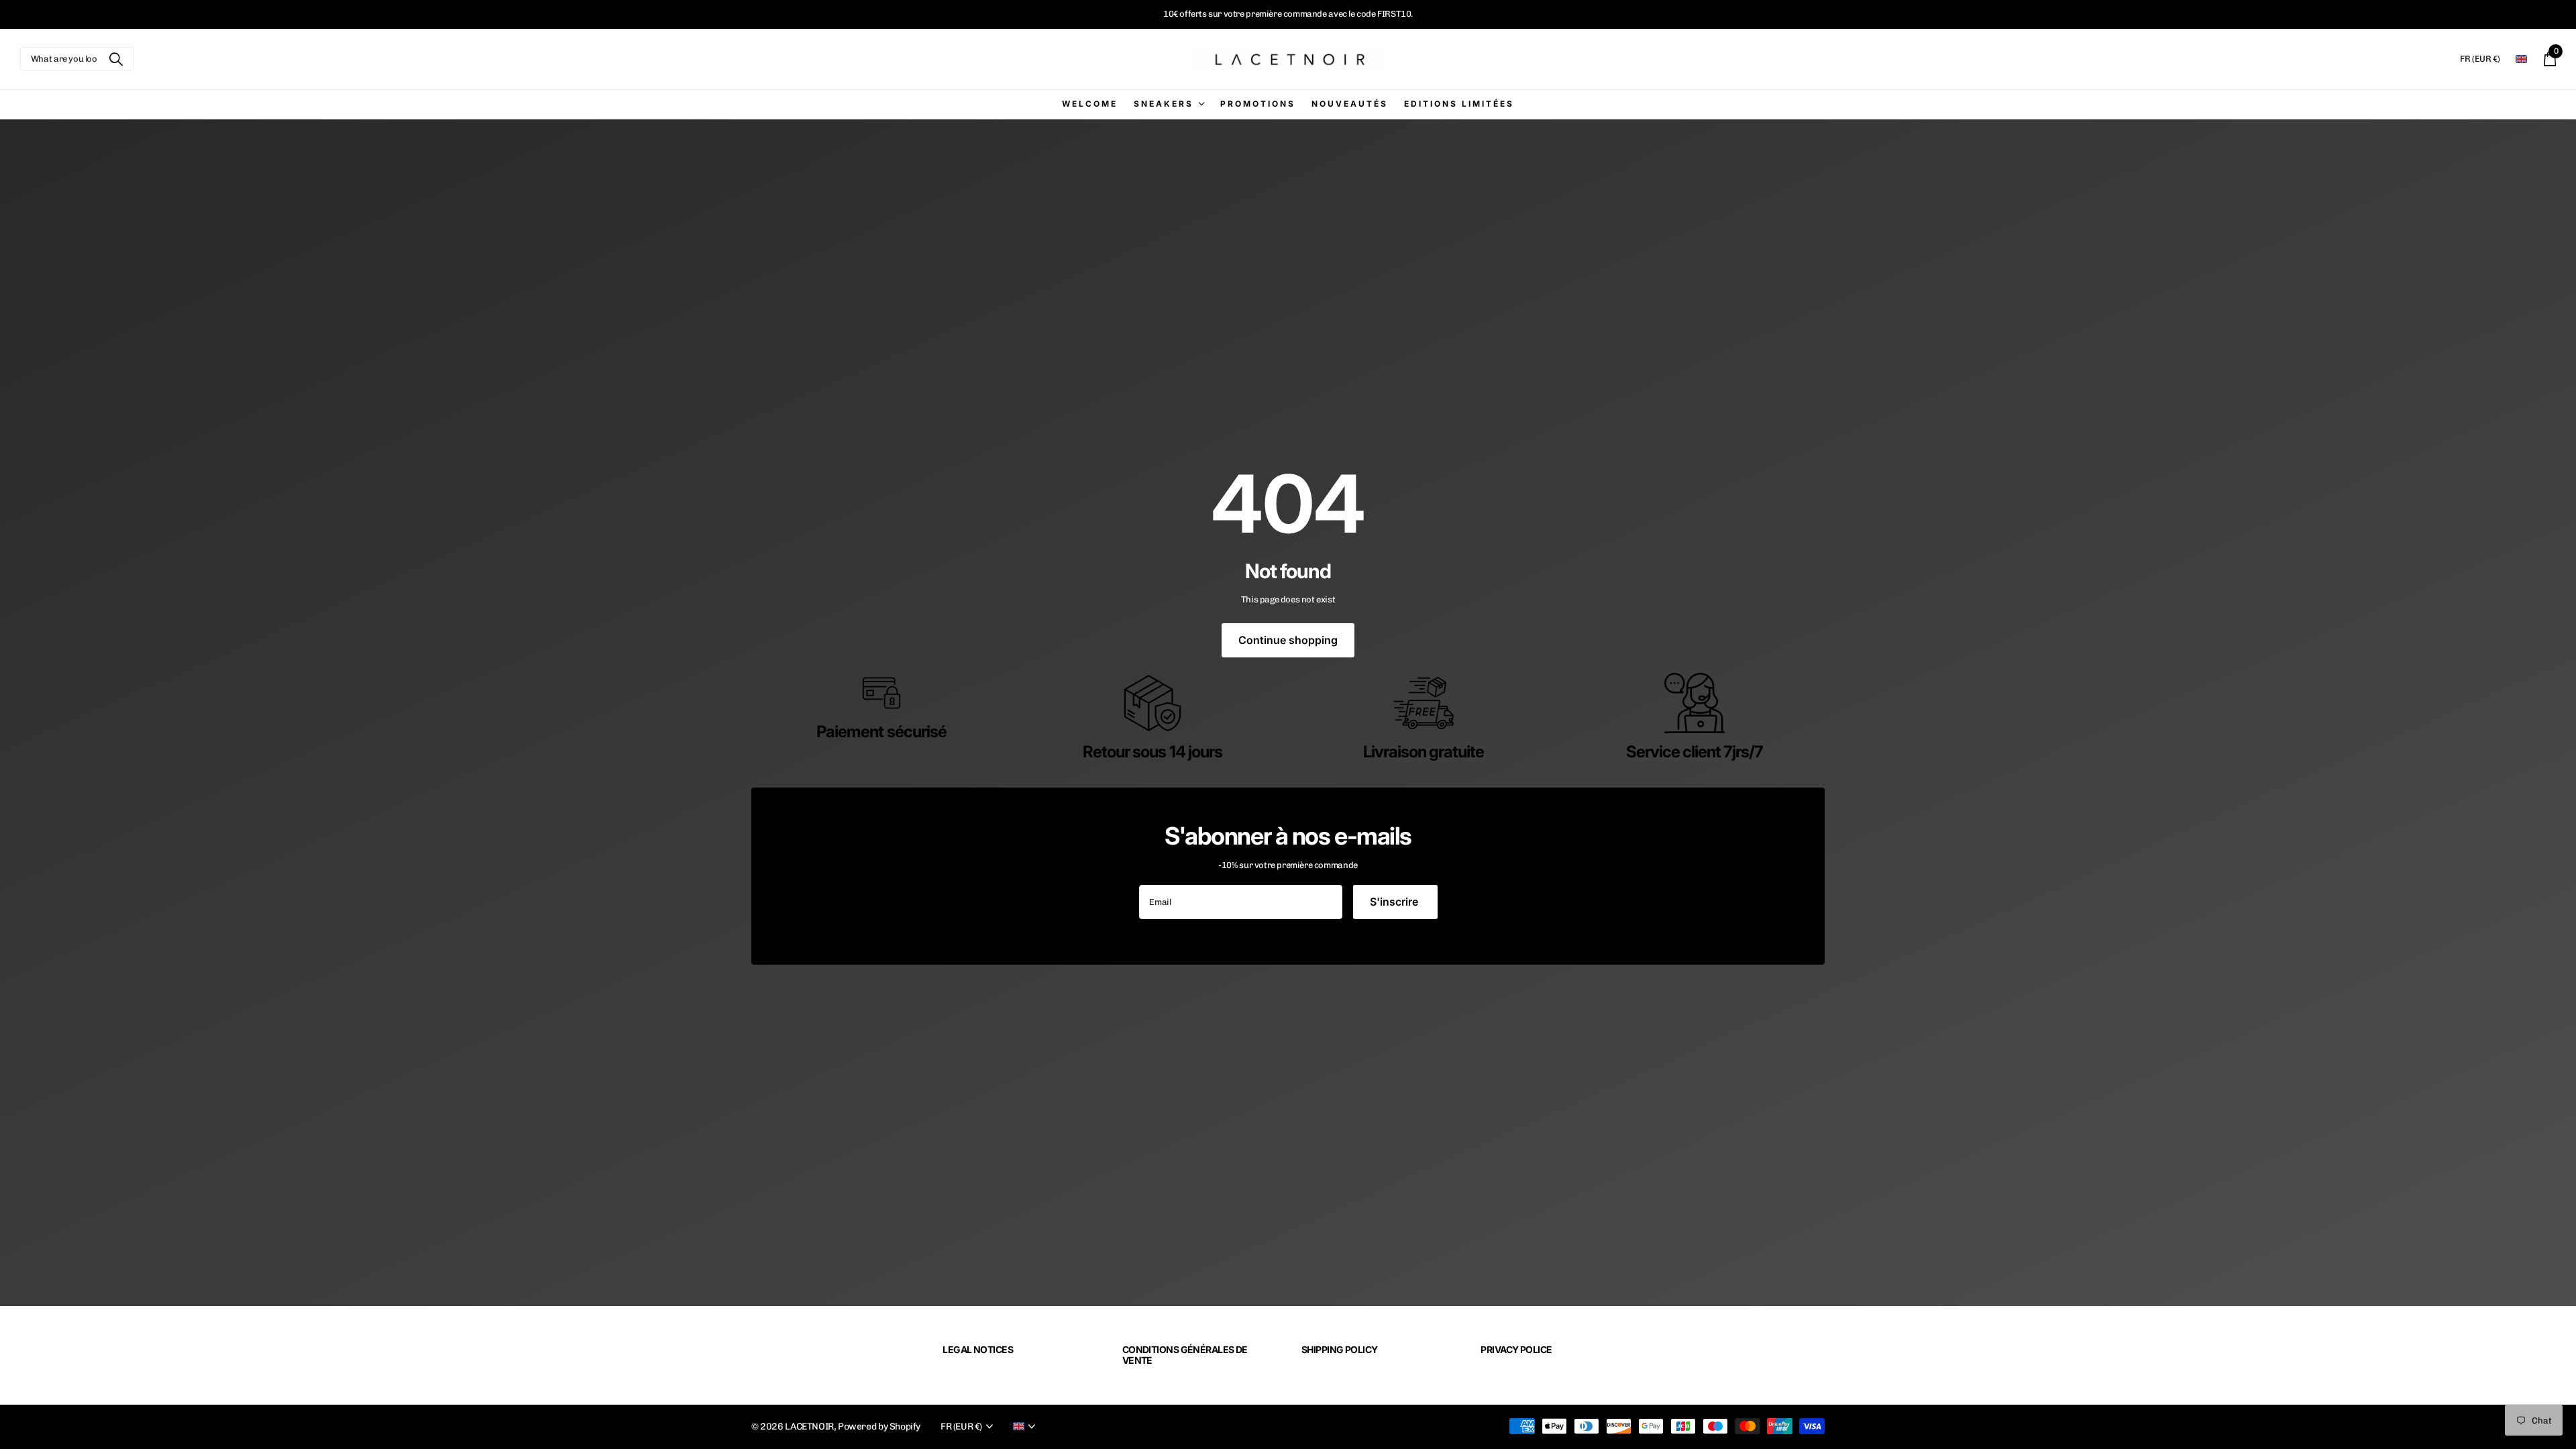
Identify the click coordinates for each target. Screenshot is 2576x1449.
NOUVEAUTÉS (1350, 104)
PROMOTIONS (1258, 104)
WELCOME (1090, 104)
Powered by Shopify (879, 1427)
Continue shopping (1288, 640)
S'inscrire (1395, 902)
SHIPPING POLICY (1340, 1349)
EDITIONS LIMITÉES (1459, 104)
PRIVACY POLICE (1516, 1349)
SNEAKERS (1164, 104)
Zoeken (116, 59)
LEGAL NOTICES (978, 1349)
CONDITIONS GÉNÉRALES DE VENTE (1185, 1355)
